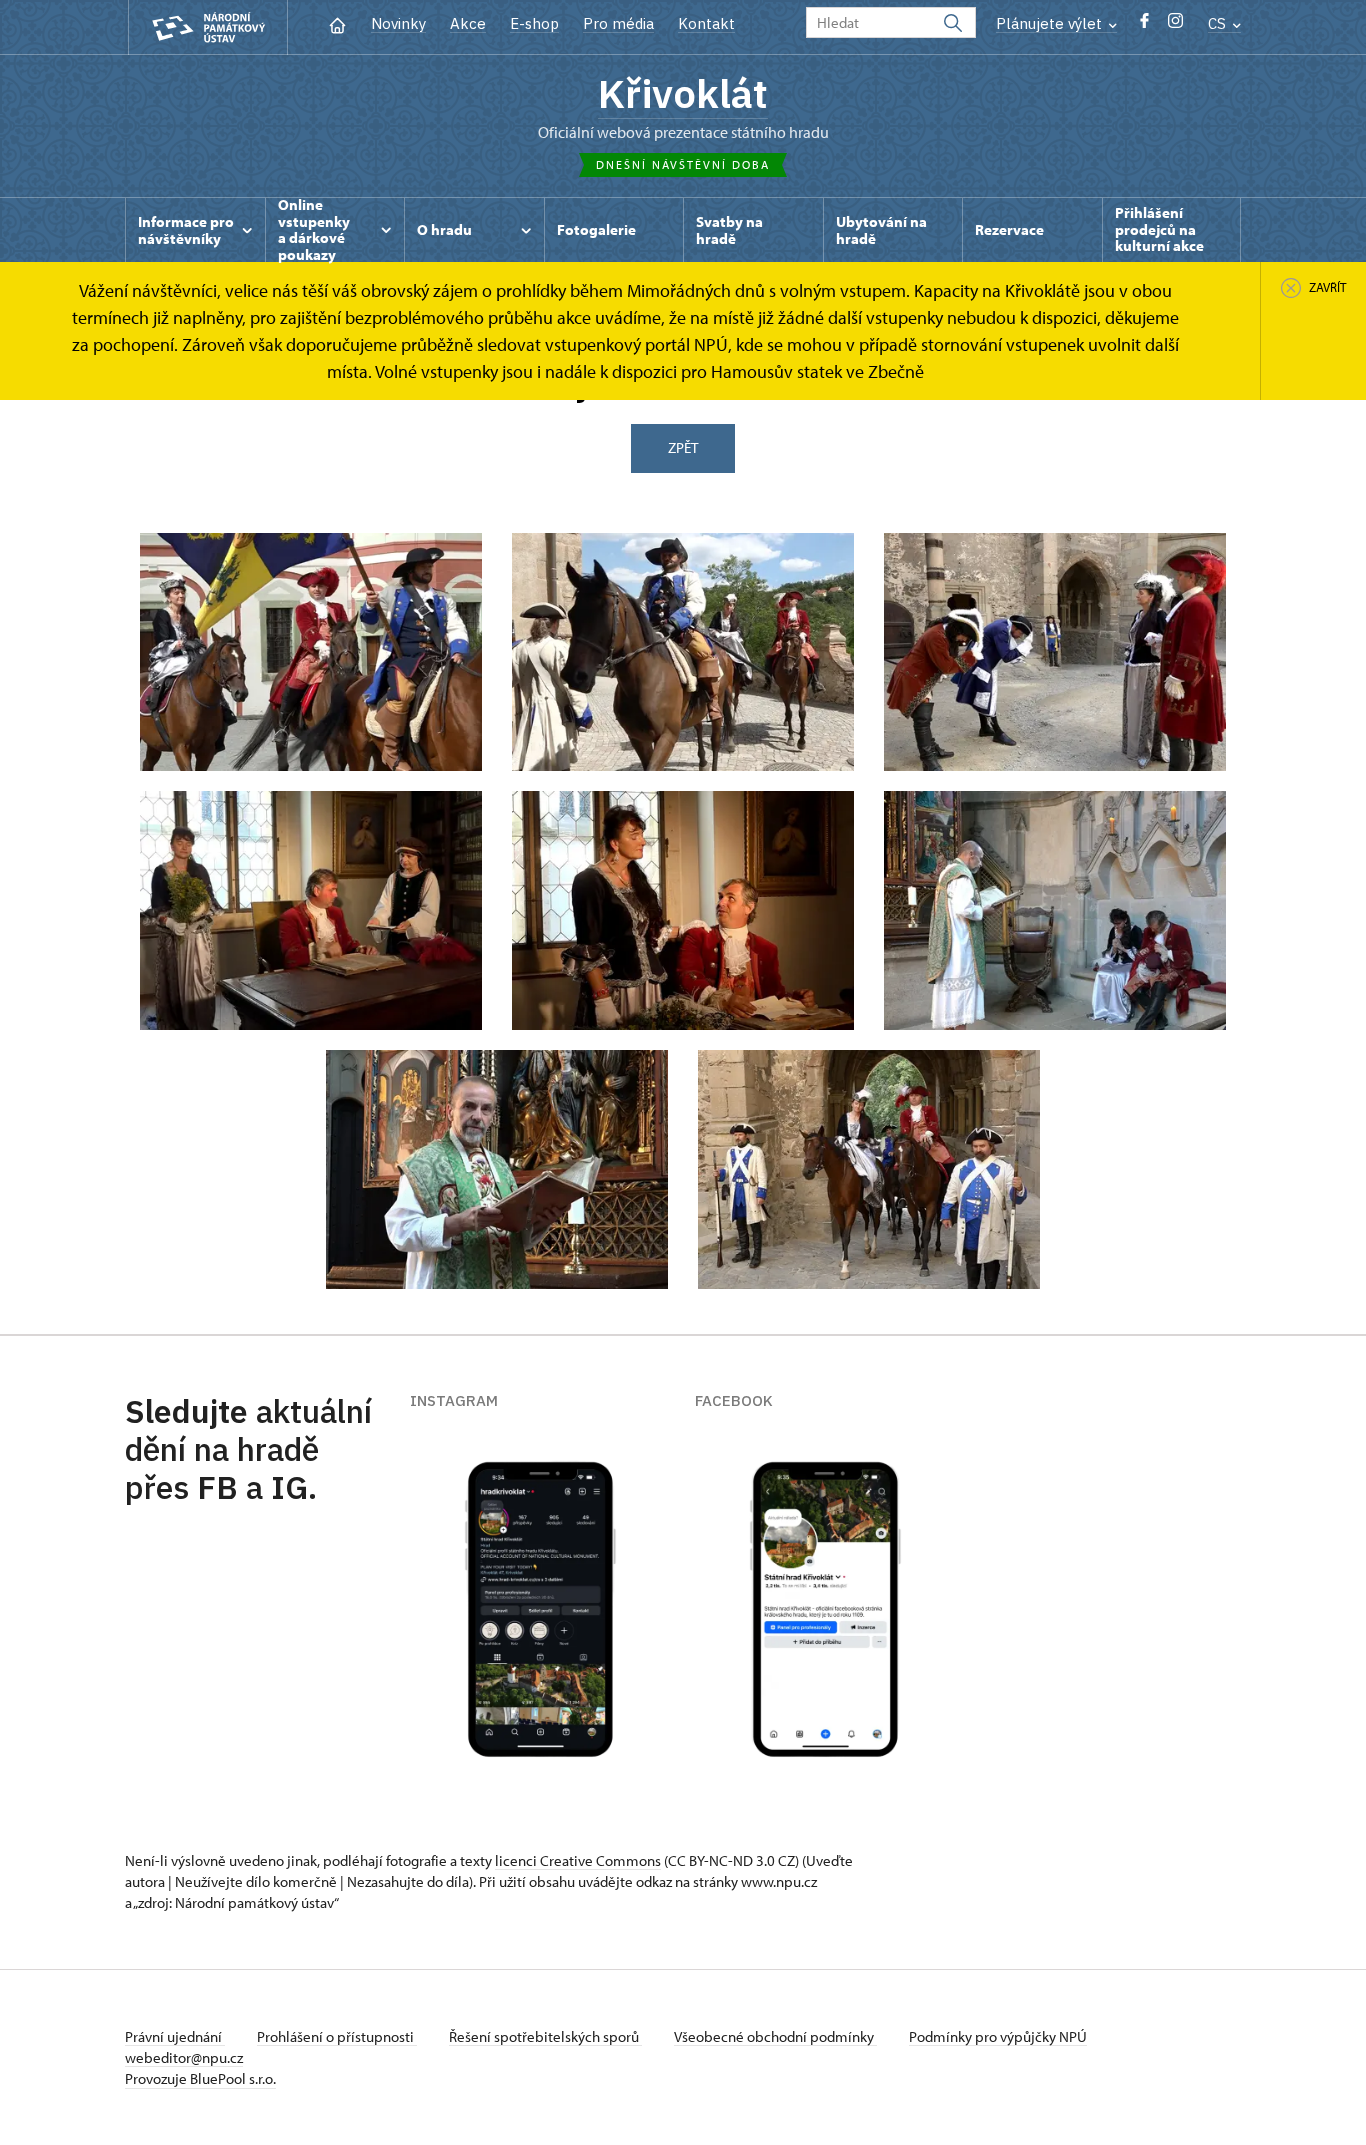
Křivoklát (683, 93)
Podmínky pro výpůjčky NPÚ (998, 2036)
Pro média (618, 23)
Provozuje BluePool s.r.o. (200, 2078)
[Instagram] (1175, 25)
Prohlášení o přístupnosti (337, 2036)
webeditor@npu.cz (184, 2057)
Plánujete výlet (1051, 23)
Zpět (683, 447)
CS (1219, 23)
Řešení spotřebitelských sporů (545, 2036)
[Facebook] (1144, 25)
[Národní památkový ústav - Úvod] (208, 27)
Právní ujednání (175, 2036)
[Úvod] (337, 23)
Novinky (398, 23)
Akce (468, 23)
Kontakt (706, 23)
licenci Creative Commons (578, 1860)
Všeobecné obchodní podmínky (775, 2036)
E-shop (534, 23)
